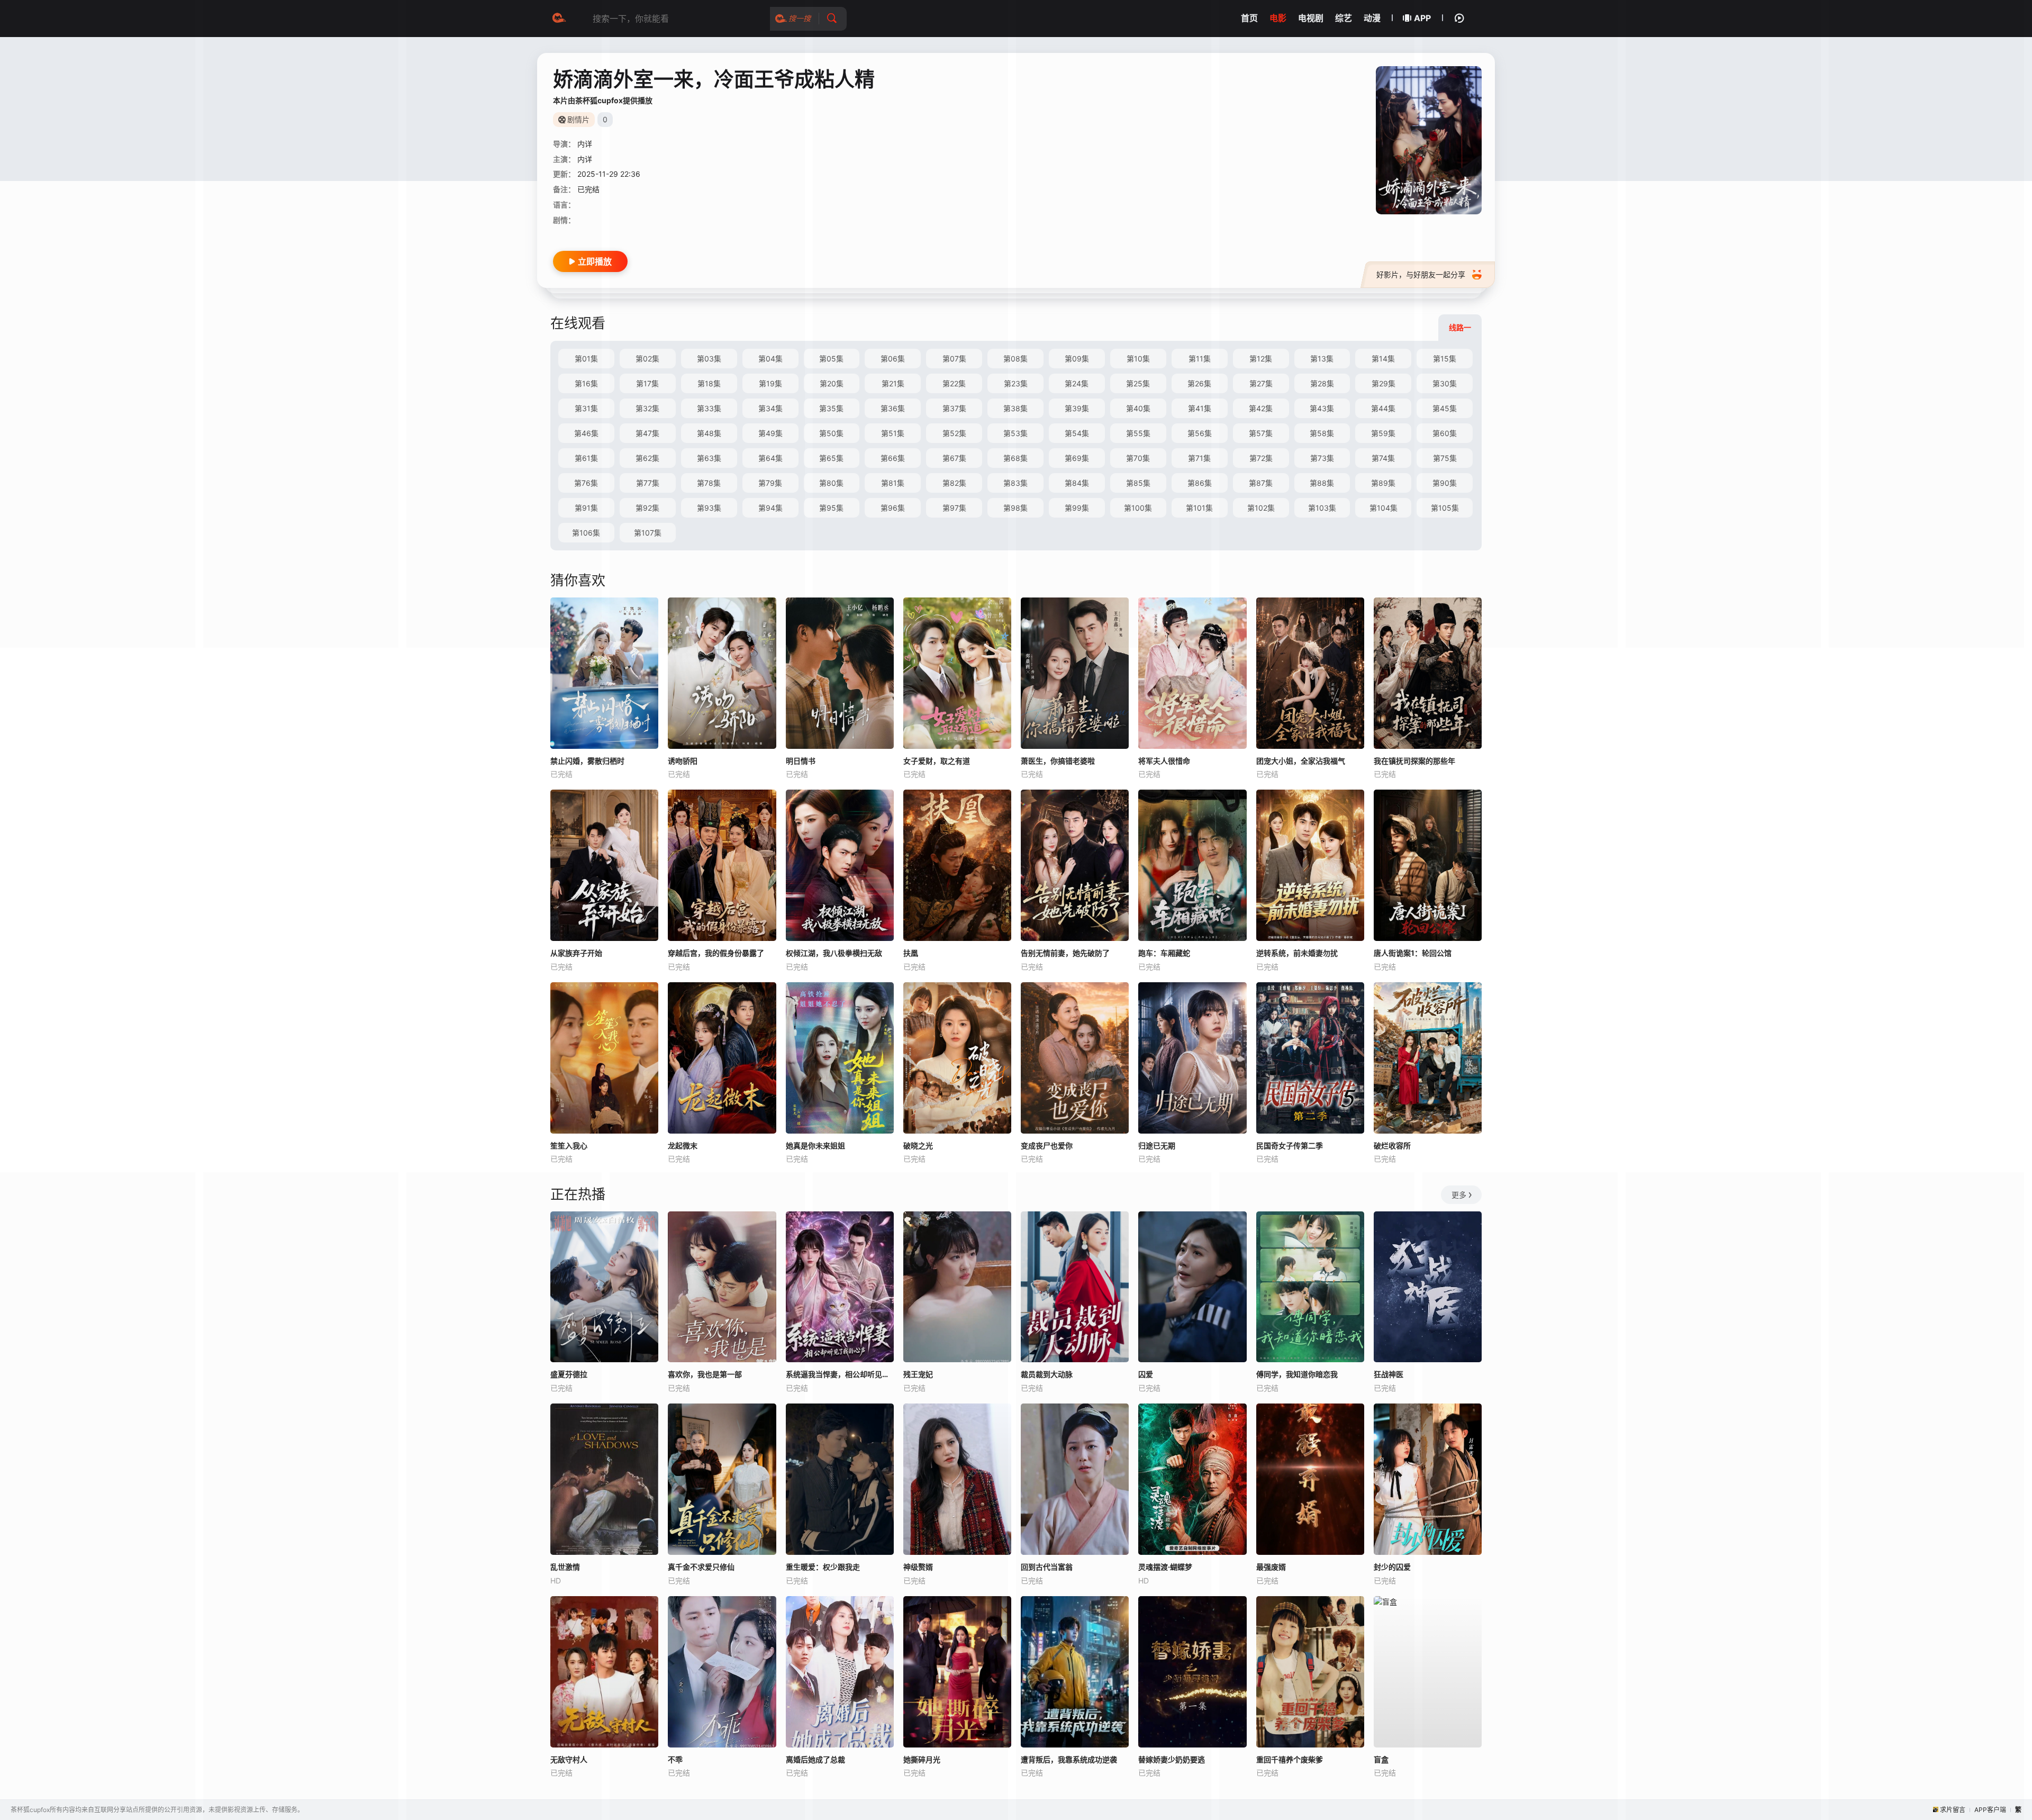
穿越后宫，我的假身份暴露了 (716, 953)
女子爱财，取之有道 (937, 761)
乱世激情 (565, 1567)
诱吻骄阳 (683, 761)
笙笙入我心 (569, 1146)
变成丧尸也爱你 (1047, 1146)
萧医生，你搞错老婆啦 (1058, 761)
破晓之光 (918, 1146)
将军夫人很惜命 (1164, 761)
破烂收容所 (1392, 1146)
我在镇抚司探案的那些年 (1414, 761)
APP (1422, 18)
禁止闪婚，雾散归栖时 (587, 761)
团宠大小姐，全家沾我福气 (1301, 761)
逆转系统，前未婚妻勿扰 (1297, 953)
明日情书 (801, 761)
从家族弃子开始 (576, 953)
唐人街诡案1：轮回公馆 (1413, 953)
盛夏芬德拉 (569, 1374)
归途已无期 (1157, 1146)
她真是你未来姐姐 (815, 1146)
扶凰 (911, 953)
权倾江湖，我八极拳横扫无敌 (834, 953)
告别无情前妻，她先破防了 (1065, 953)
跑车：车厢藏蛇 (1164, 953)
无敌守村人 (569, 1759)
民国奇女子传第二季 (1290, 1146)
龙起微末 (683, 1146)
